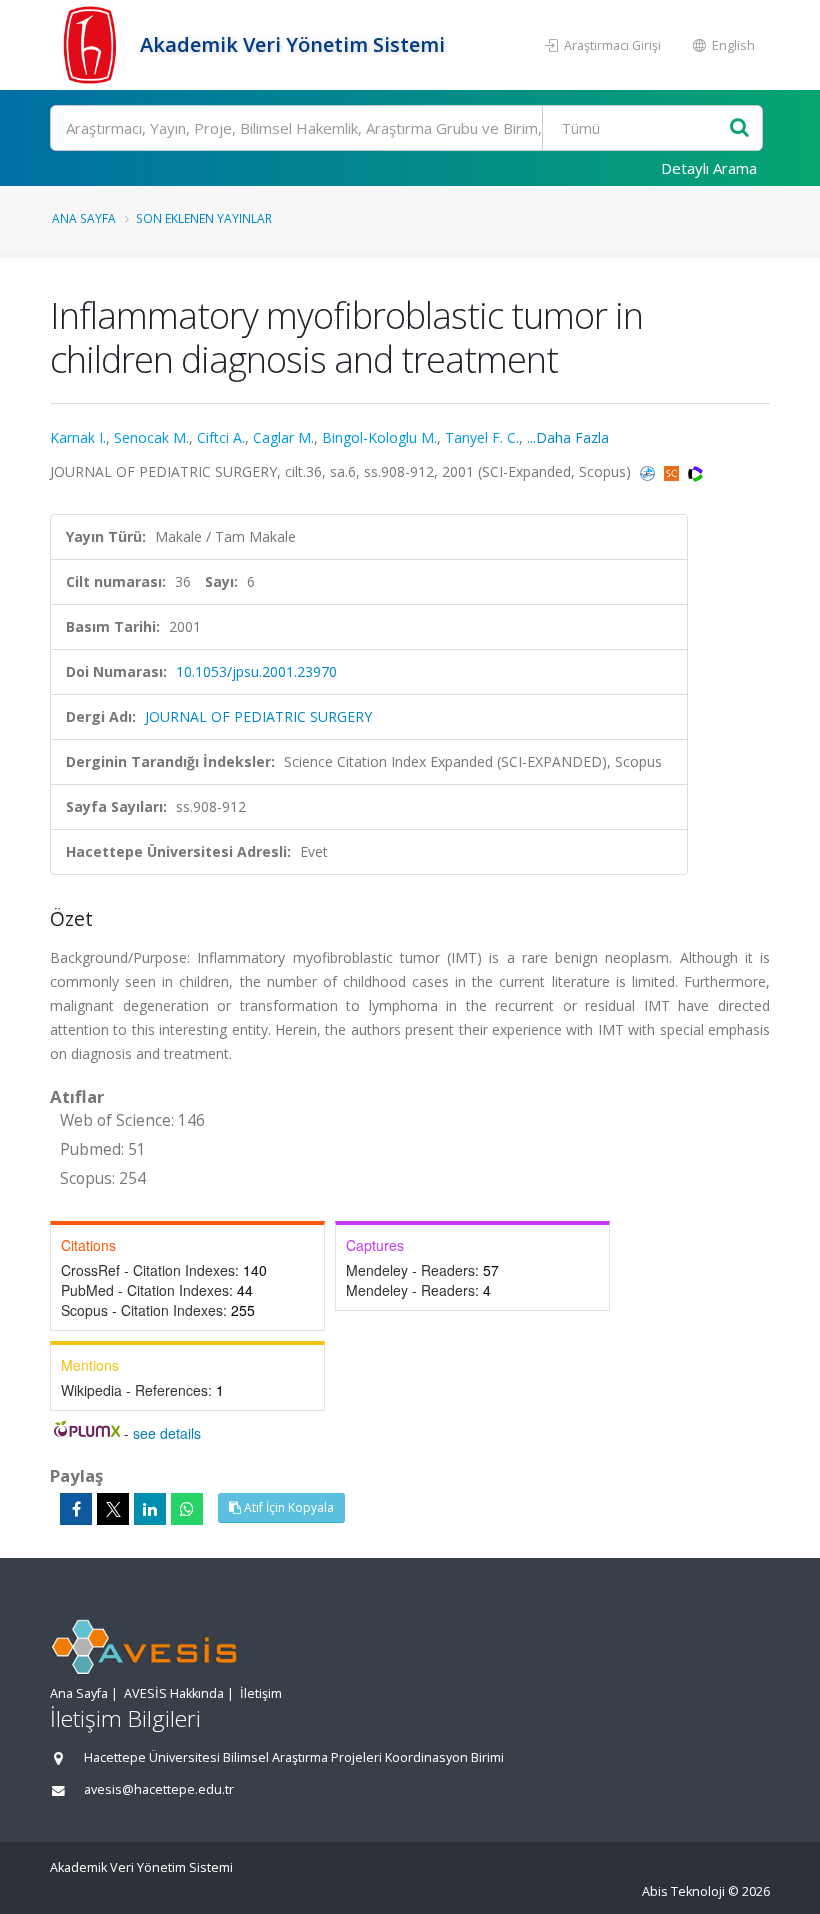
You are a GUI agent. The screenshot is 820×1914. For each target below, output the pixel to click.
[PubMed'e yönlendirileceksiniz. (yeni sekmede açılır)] (649, 471)
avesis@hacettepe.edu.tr (159, 1789)
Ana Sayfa (84, 218)
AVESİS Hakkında (174, 1693)
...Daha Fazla (568, 437)
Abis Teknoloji (683, 1891)
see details (167, 1433)
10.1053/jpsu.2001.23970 (256, 671)
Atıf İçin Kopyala (287, 1507)
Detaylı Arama (709, 168)
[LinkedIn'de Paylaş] (150, 1509)
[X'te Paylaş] (113, 1509)
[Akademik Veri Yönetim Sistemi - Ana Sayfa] (92, 45)
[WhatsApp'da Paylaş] (187, 1509)
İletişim (261, 1693)
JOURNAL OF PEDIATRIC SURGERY (258, 716)
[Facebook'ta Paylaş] (76, 1509)
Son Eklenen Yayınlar (204, 218)
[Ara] (739, 128)
